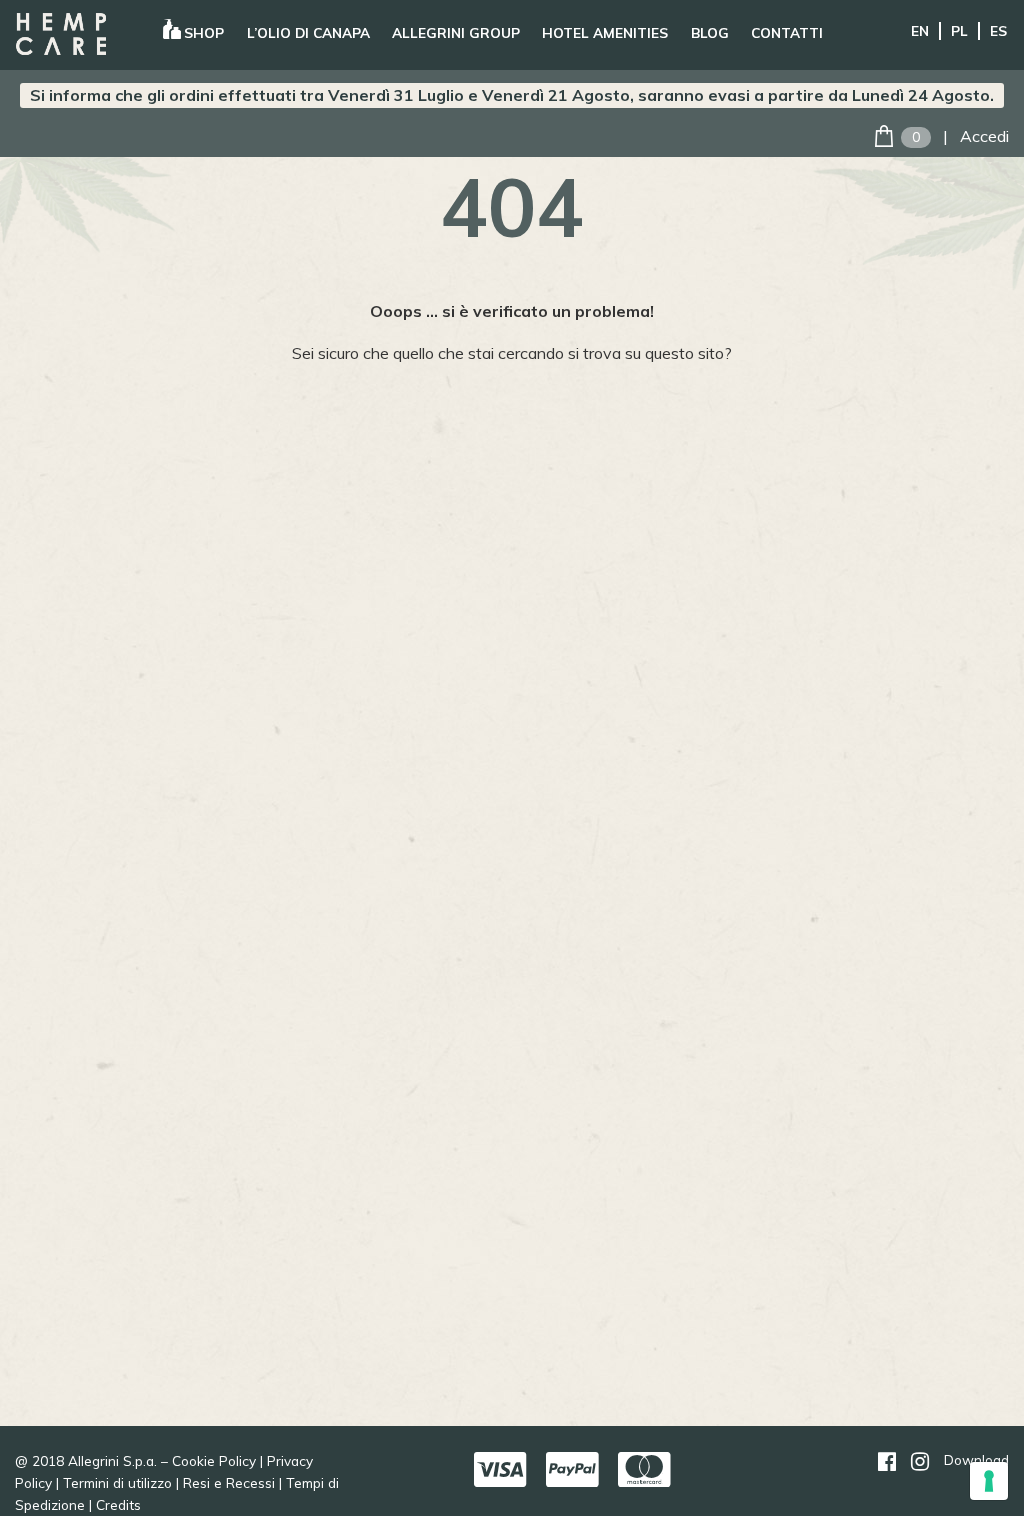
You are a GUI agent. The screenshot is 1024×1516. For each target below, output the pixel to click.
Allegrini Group (456, 32)
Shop (204, 32)
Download (976, 1459)
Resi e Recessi (229, 1482)
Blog (710, 32)
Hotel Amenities (605, 32)
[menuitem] (204, 32)
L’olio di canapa (308, 32)
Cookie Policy (214, 1460)
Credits (118, 1504)
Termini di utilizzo (117, 1482)
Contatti (787, 32)
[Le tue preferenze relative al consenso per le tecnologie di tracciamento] (989, 1481)
